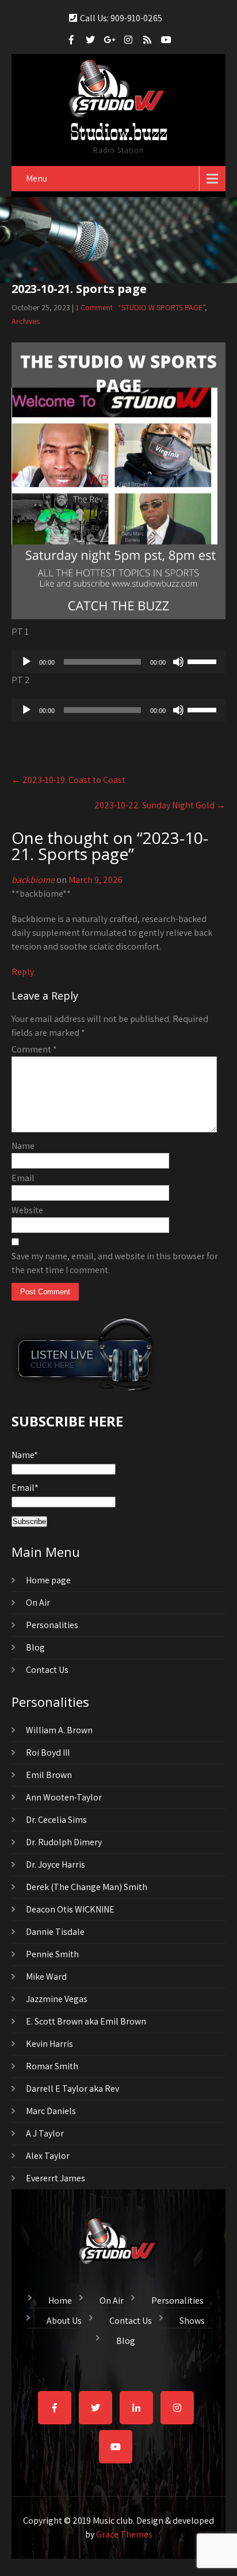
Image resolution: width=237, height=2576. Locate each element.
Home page (48, 1580)
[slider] (204, 661)
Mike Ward (46, 1977)
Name (23, 1146)
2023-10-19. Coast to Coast (68, 780)
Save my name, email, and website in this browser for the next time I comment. (115, 1263)
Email (23, 1178)
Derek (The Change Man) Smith (87, 1887)
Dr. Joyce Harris (56, 1864)
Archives (26, 321)
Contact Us (47, 1670)
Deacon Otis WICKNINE (70, 1909)
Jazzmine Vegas (57, 1999)
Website (27, 1210)
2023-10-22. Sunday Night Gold (160, 805)
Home (60, 2299)
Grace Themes (124, 2534)
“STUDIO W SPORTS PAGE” (161, 307)
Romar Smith (52, 2066)
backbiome (33, 880)
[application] (118, 662)
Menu (37, 178)
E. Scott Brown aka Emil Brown (86, 2021)
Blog (35, 1647)
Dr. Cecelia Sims (56, 1820)
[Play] (26, 662)
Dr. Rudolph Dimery (64, 1842)
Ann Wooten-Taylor (64, 1797)
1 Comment (94, 307)
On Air (38, 1603)
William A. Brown (59, 1730)
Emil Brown (49, 1775)
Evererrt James (56, 2178)
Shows (192, 2319)
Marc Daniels (51, 2111)
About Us (64, 2319)
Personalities (52, 1625)
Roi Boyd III (48, 1752)
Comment (34, 1049)
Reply (23, 972)
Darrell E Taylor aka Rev (72, 2089)
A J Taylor (45, 2133)
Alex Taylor (48, 2156)
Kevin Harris (49, 2044)
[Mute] (178, 662)
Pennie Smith (52, 1954)
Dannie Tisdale (55, 1932)
